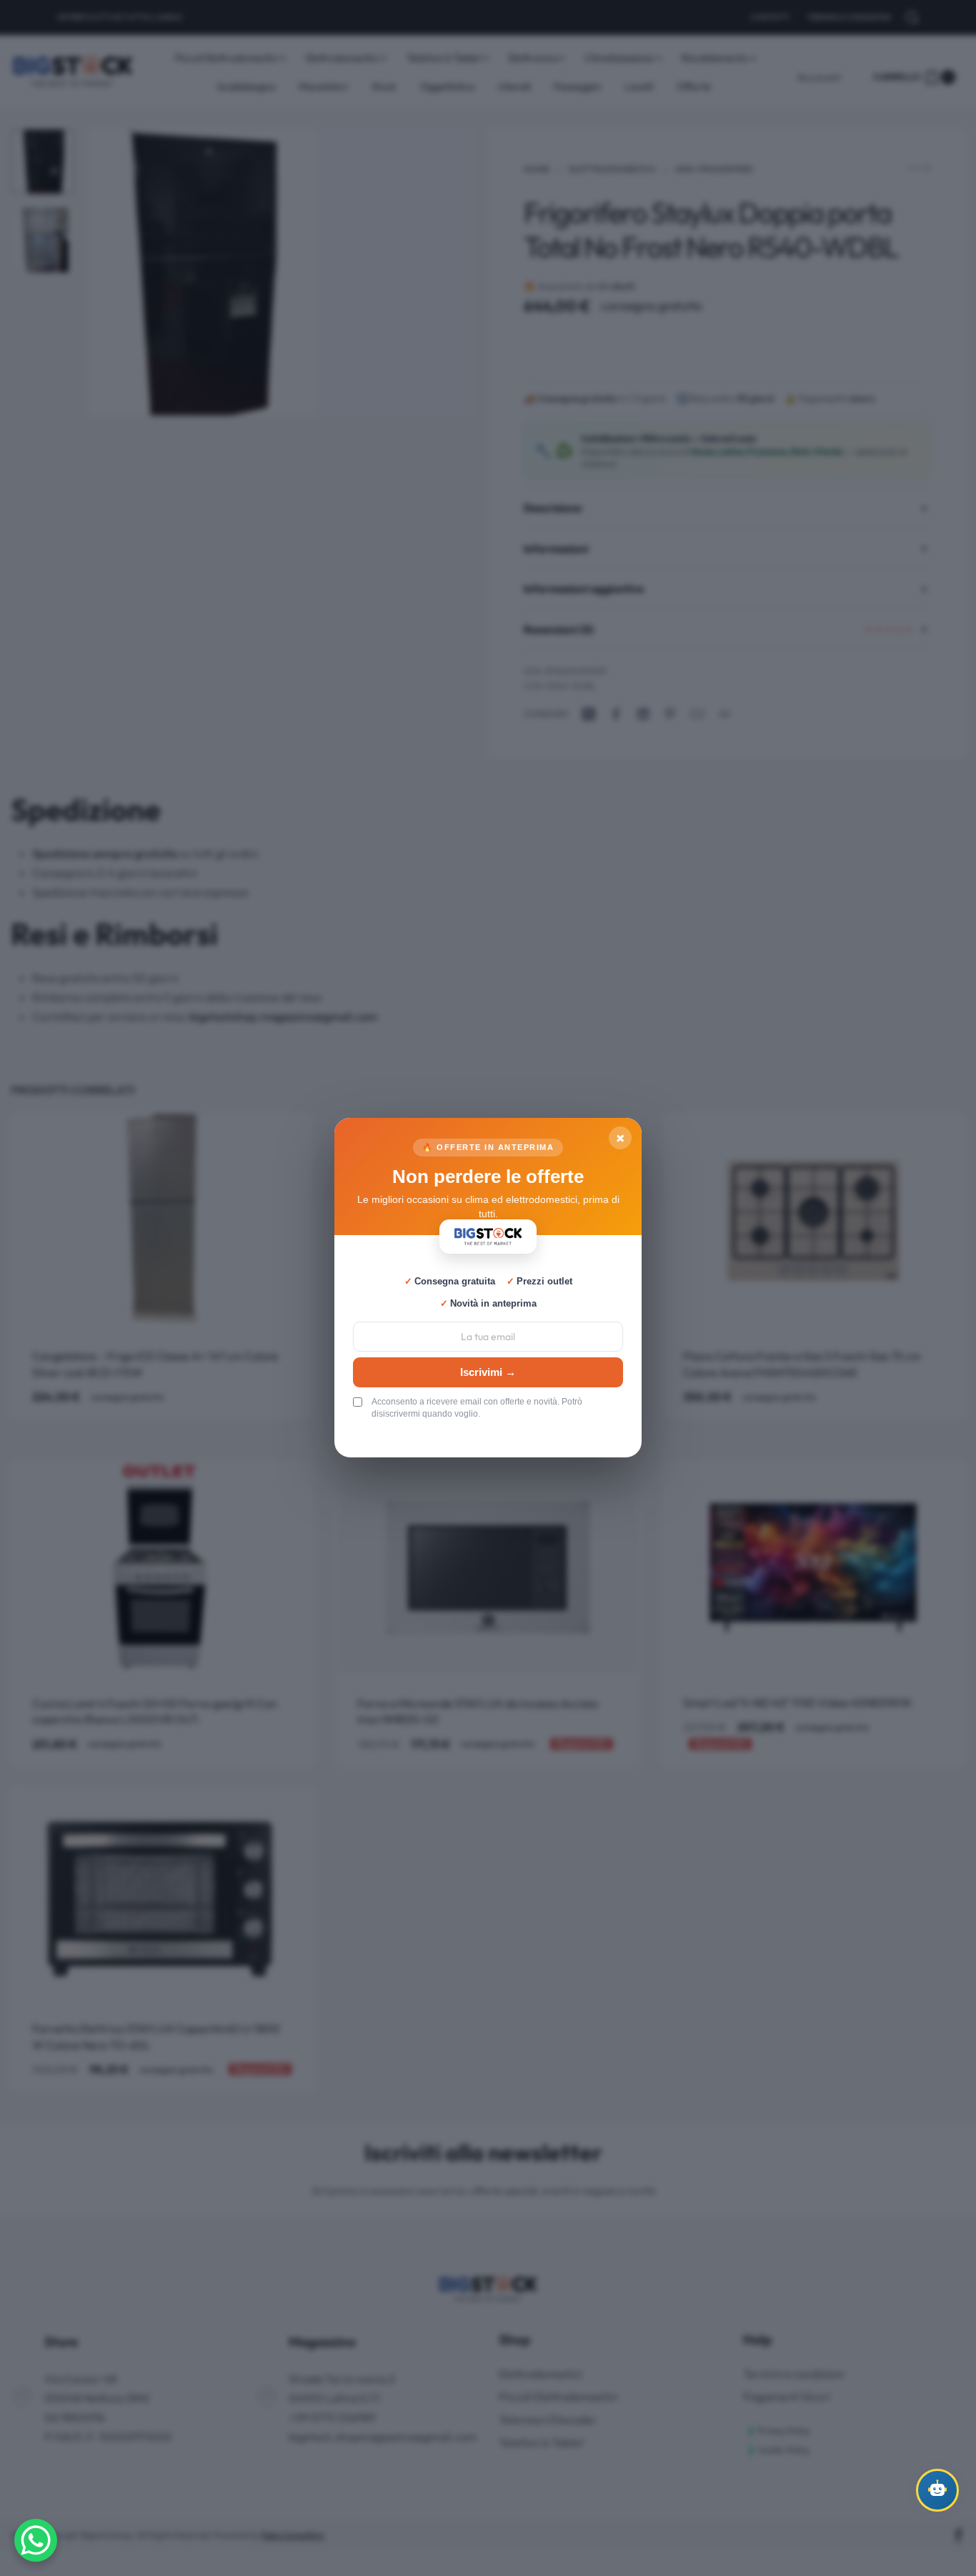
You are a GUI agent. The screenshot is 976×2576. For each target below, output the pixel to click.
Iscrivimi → (488, 1372)
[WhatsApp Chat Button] (36, 2540)
